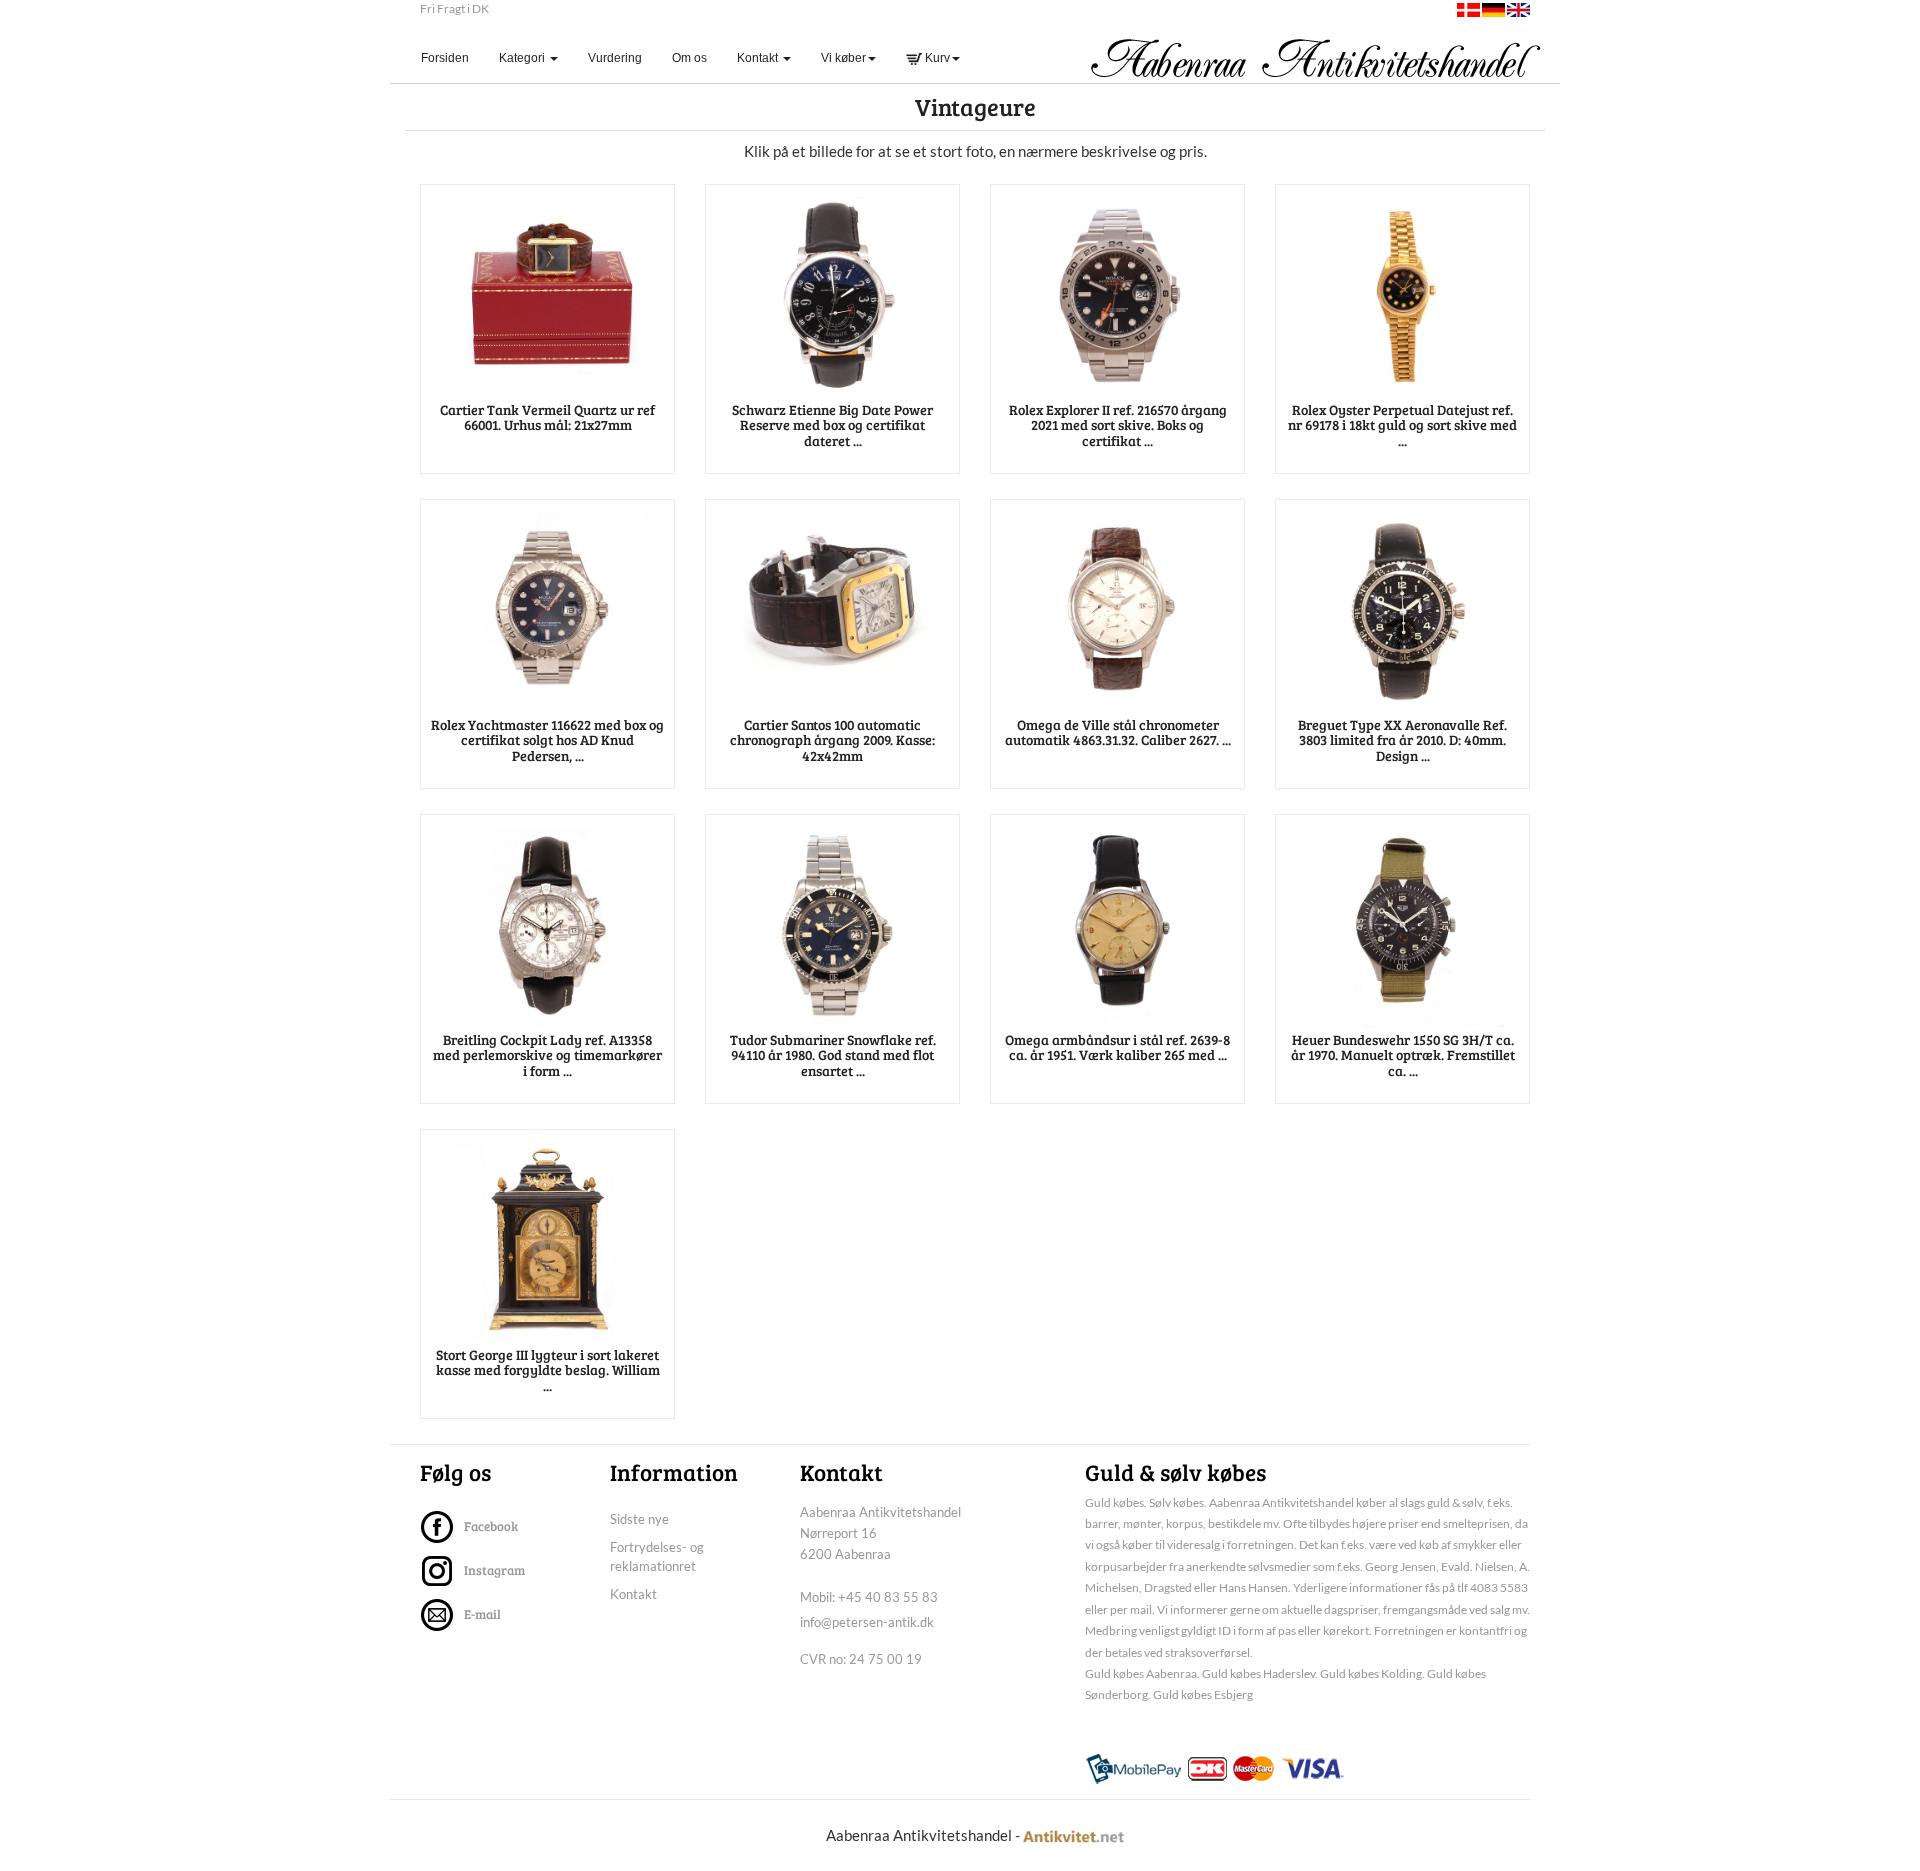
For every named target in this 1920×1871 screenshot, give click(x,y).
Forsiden (452, 57)
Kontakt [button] (759, 58)
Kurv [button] (936, 58)
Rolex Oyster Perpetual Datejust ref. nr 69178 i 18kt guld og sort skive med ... (1402, 425)
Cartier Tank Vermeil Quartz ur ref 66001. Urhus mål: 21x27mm (547, 417)
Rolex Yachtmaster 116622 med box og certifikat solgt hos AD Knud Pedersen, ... (547, 740)
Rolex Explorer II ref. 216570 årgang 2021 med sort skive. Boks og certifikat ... (1118, 425)
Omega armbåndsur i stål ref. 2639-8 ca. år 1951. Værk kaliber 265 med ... (1117, 1047)
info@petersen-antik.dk (867, 1622)
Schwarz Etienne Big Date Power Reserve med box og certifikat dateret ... (832, 425)
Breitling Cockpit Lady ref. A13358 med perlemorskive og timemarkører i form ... (547, 1055)
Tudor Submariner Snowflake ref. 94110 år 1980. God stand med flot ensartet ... (833, 1055)
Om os (689, 58)
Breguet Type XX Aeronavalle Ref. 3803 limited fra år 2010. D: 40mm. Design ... (1402, 740)
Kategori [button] (523, 58)
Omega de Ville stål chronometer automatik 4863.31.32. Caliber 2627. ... (1118, 732)
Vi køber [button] (843, 58)
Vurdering (615, 58)
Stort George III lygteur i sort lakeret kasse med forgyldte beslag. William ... (548, 1370)
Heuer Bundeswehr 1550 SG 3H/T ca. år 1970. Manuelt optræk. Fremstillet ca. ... (1403, 1055)
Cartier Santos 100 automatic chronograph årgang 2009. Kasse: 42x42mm (832, 740)
